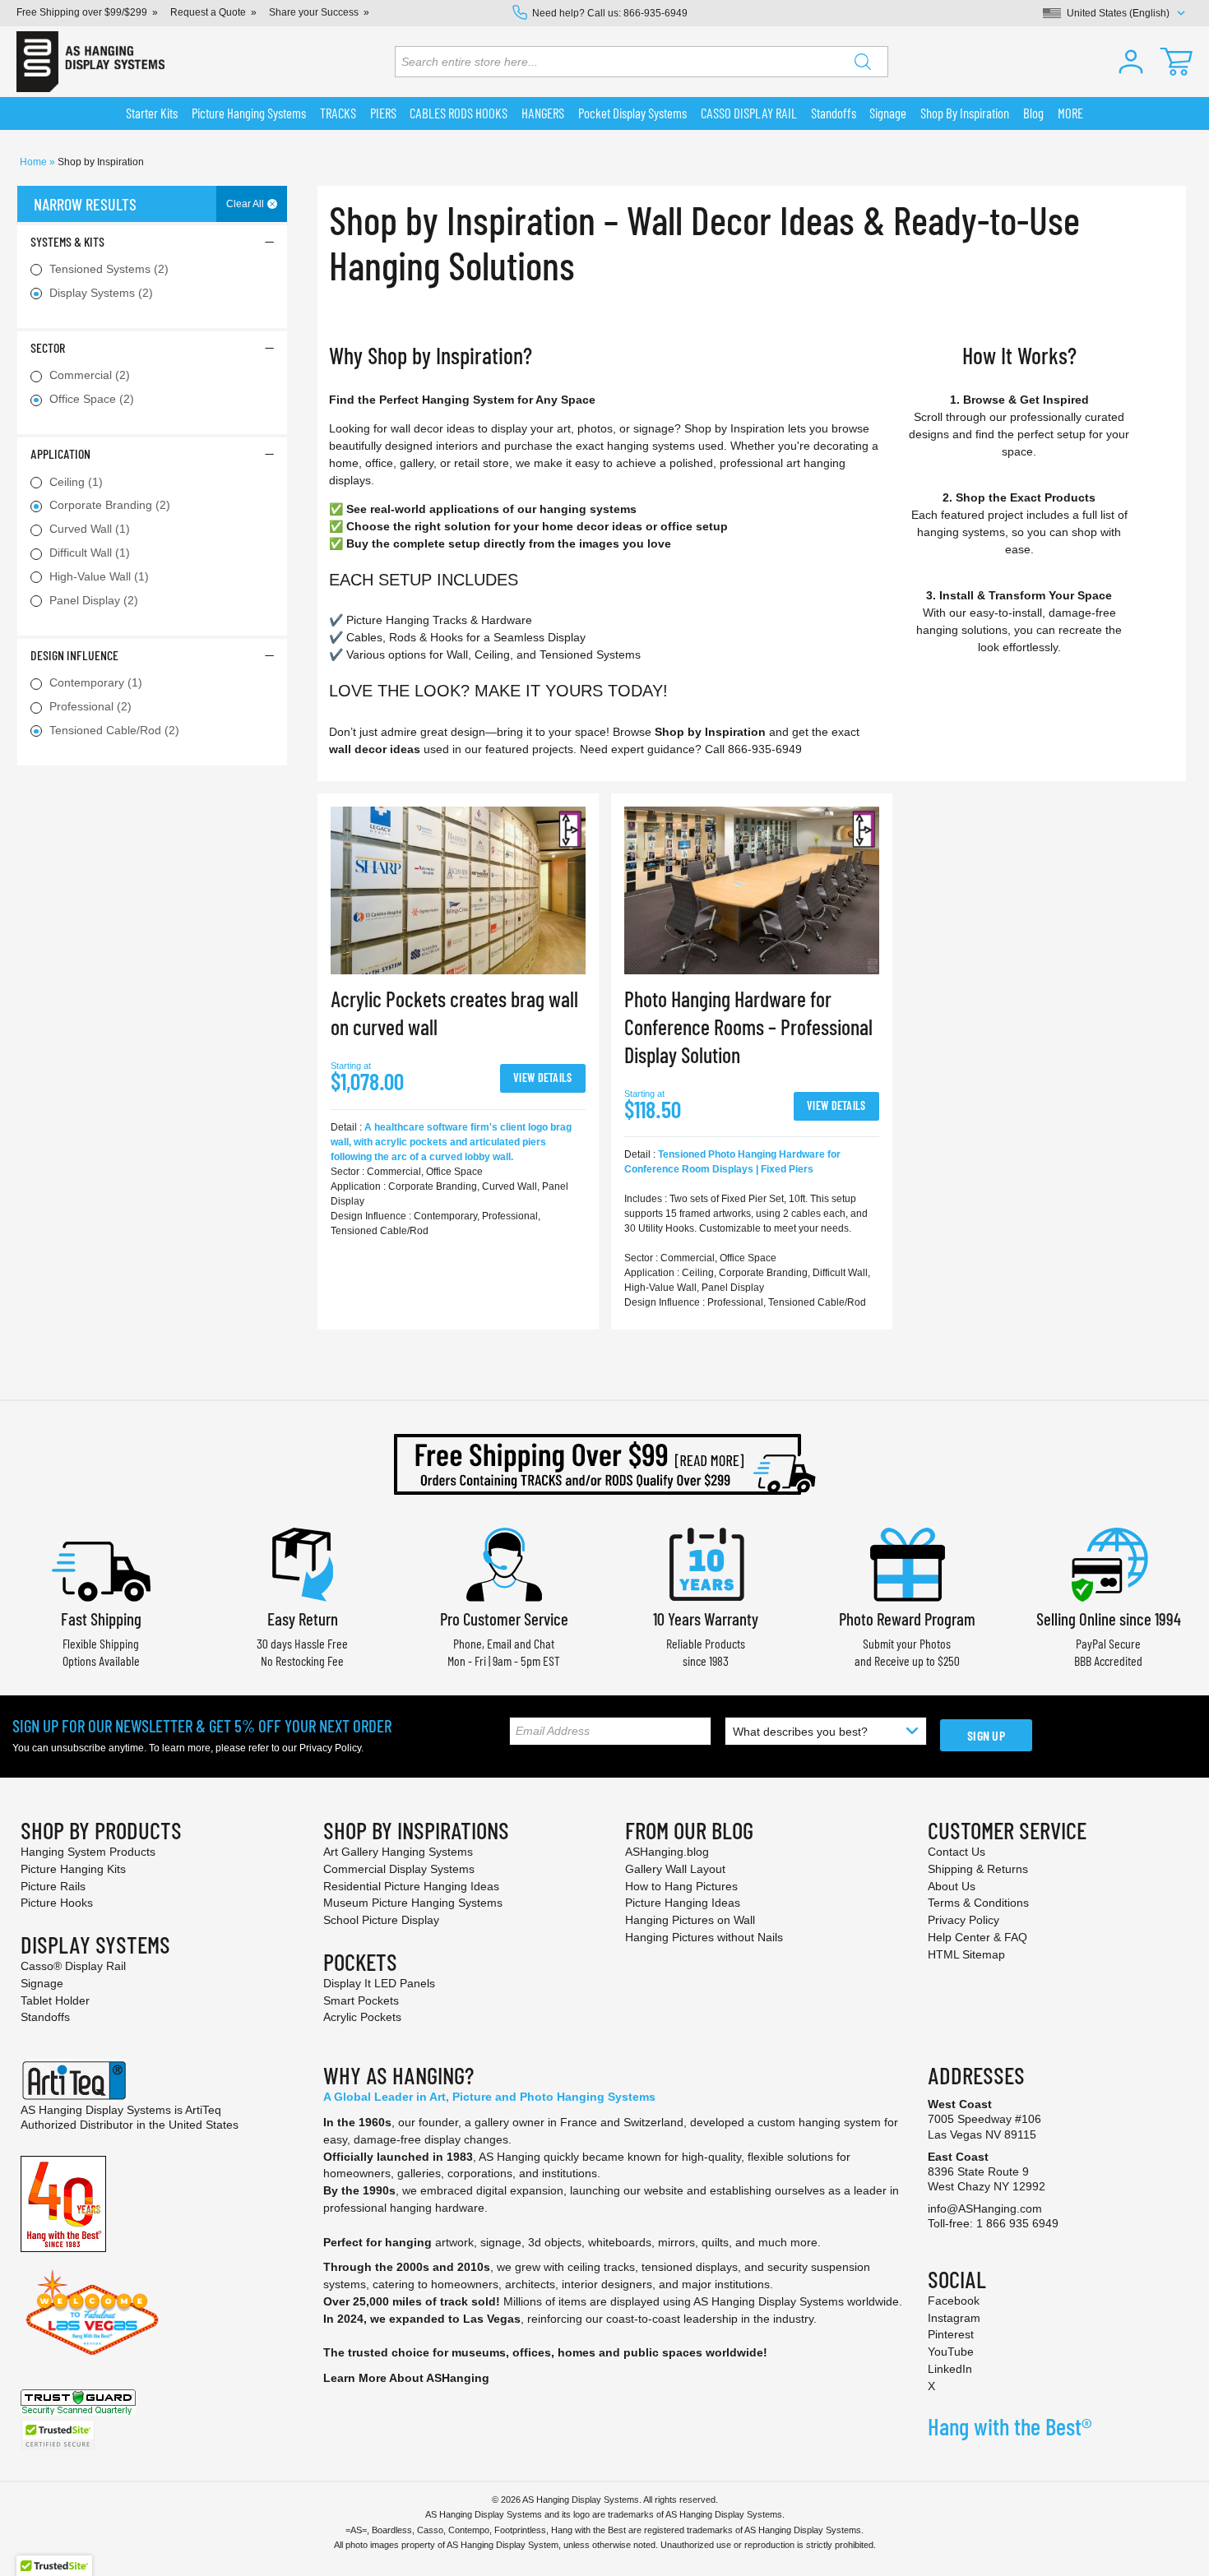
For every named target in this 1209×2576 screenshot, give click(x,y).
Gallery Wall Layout (675, 1869)
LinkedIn (950, 2369)
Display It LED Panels (379, 1983)
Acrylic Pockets (362, 2017)
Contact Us (957, 1852)
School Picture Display (381, 1920)
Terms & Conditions (978, 1903)
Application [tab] (60, 453)
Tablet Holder (55, 2000)
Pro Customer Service (504, 1619)
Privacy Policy (330, 1748)
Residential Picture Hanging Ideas (411, 1886)
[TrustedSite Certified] (58, 2435)
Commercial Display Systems (399, 1869)
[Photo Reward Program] (907, 1563)
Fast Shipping (101, 1619)
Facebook (954, 2301)
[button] (1131, 62)
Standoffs (45, 2017)
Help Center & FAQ (977, 1937)
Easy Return (303, 1619)
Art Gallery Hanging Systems (398, 1852)
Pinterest (951, 2334)
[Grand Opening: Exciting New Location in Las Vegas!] (92, 2311)
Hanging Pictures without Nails (704, 1937)
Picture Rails (53, 1886)
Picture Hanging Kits (73, 1869)
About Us (952, 1886)
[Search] (863, 62)
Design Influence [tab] (74, 655)
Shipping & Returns (978, 1869)
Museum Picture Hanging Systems (413, 1903)
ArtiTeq (203, 2110)
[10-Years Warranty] (706, 1563)
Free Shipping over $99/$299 (82, 12)
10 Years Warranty (706, 1619)
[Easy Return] (303, 1563)
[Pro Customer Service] (504, 1563)
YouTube (951, 2352)
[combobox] (642, 62)
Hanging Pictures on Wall (690, 1920)
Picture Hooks (57, 1903)
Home (35, 162)
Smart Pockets (361, 2000)
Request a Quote (208, 12)
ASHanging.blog (667, 1852)
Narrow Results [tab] (85, 204)
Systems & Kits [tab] (67, 241)
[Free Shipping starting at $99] (604, 1464)
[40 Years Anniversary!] (63, 2203)
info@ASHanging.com (985, 2208)
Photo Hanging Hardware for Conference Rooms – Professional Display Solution (748, 1027)
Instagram (954, 2318)
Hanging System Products (88, 1852)
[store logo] (90, 62)
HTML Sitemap (966, 1954)
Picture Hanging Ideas (683, 1903)
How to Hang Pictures (681, 1886)
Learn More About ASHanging (406, 2378)
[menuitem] (152, 113)
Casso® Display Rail (73, 1966)
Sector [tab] (48, 347)
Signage (42, 1983)
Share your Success (314, 12)
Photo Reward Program (907, 1619)
